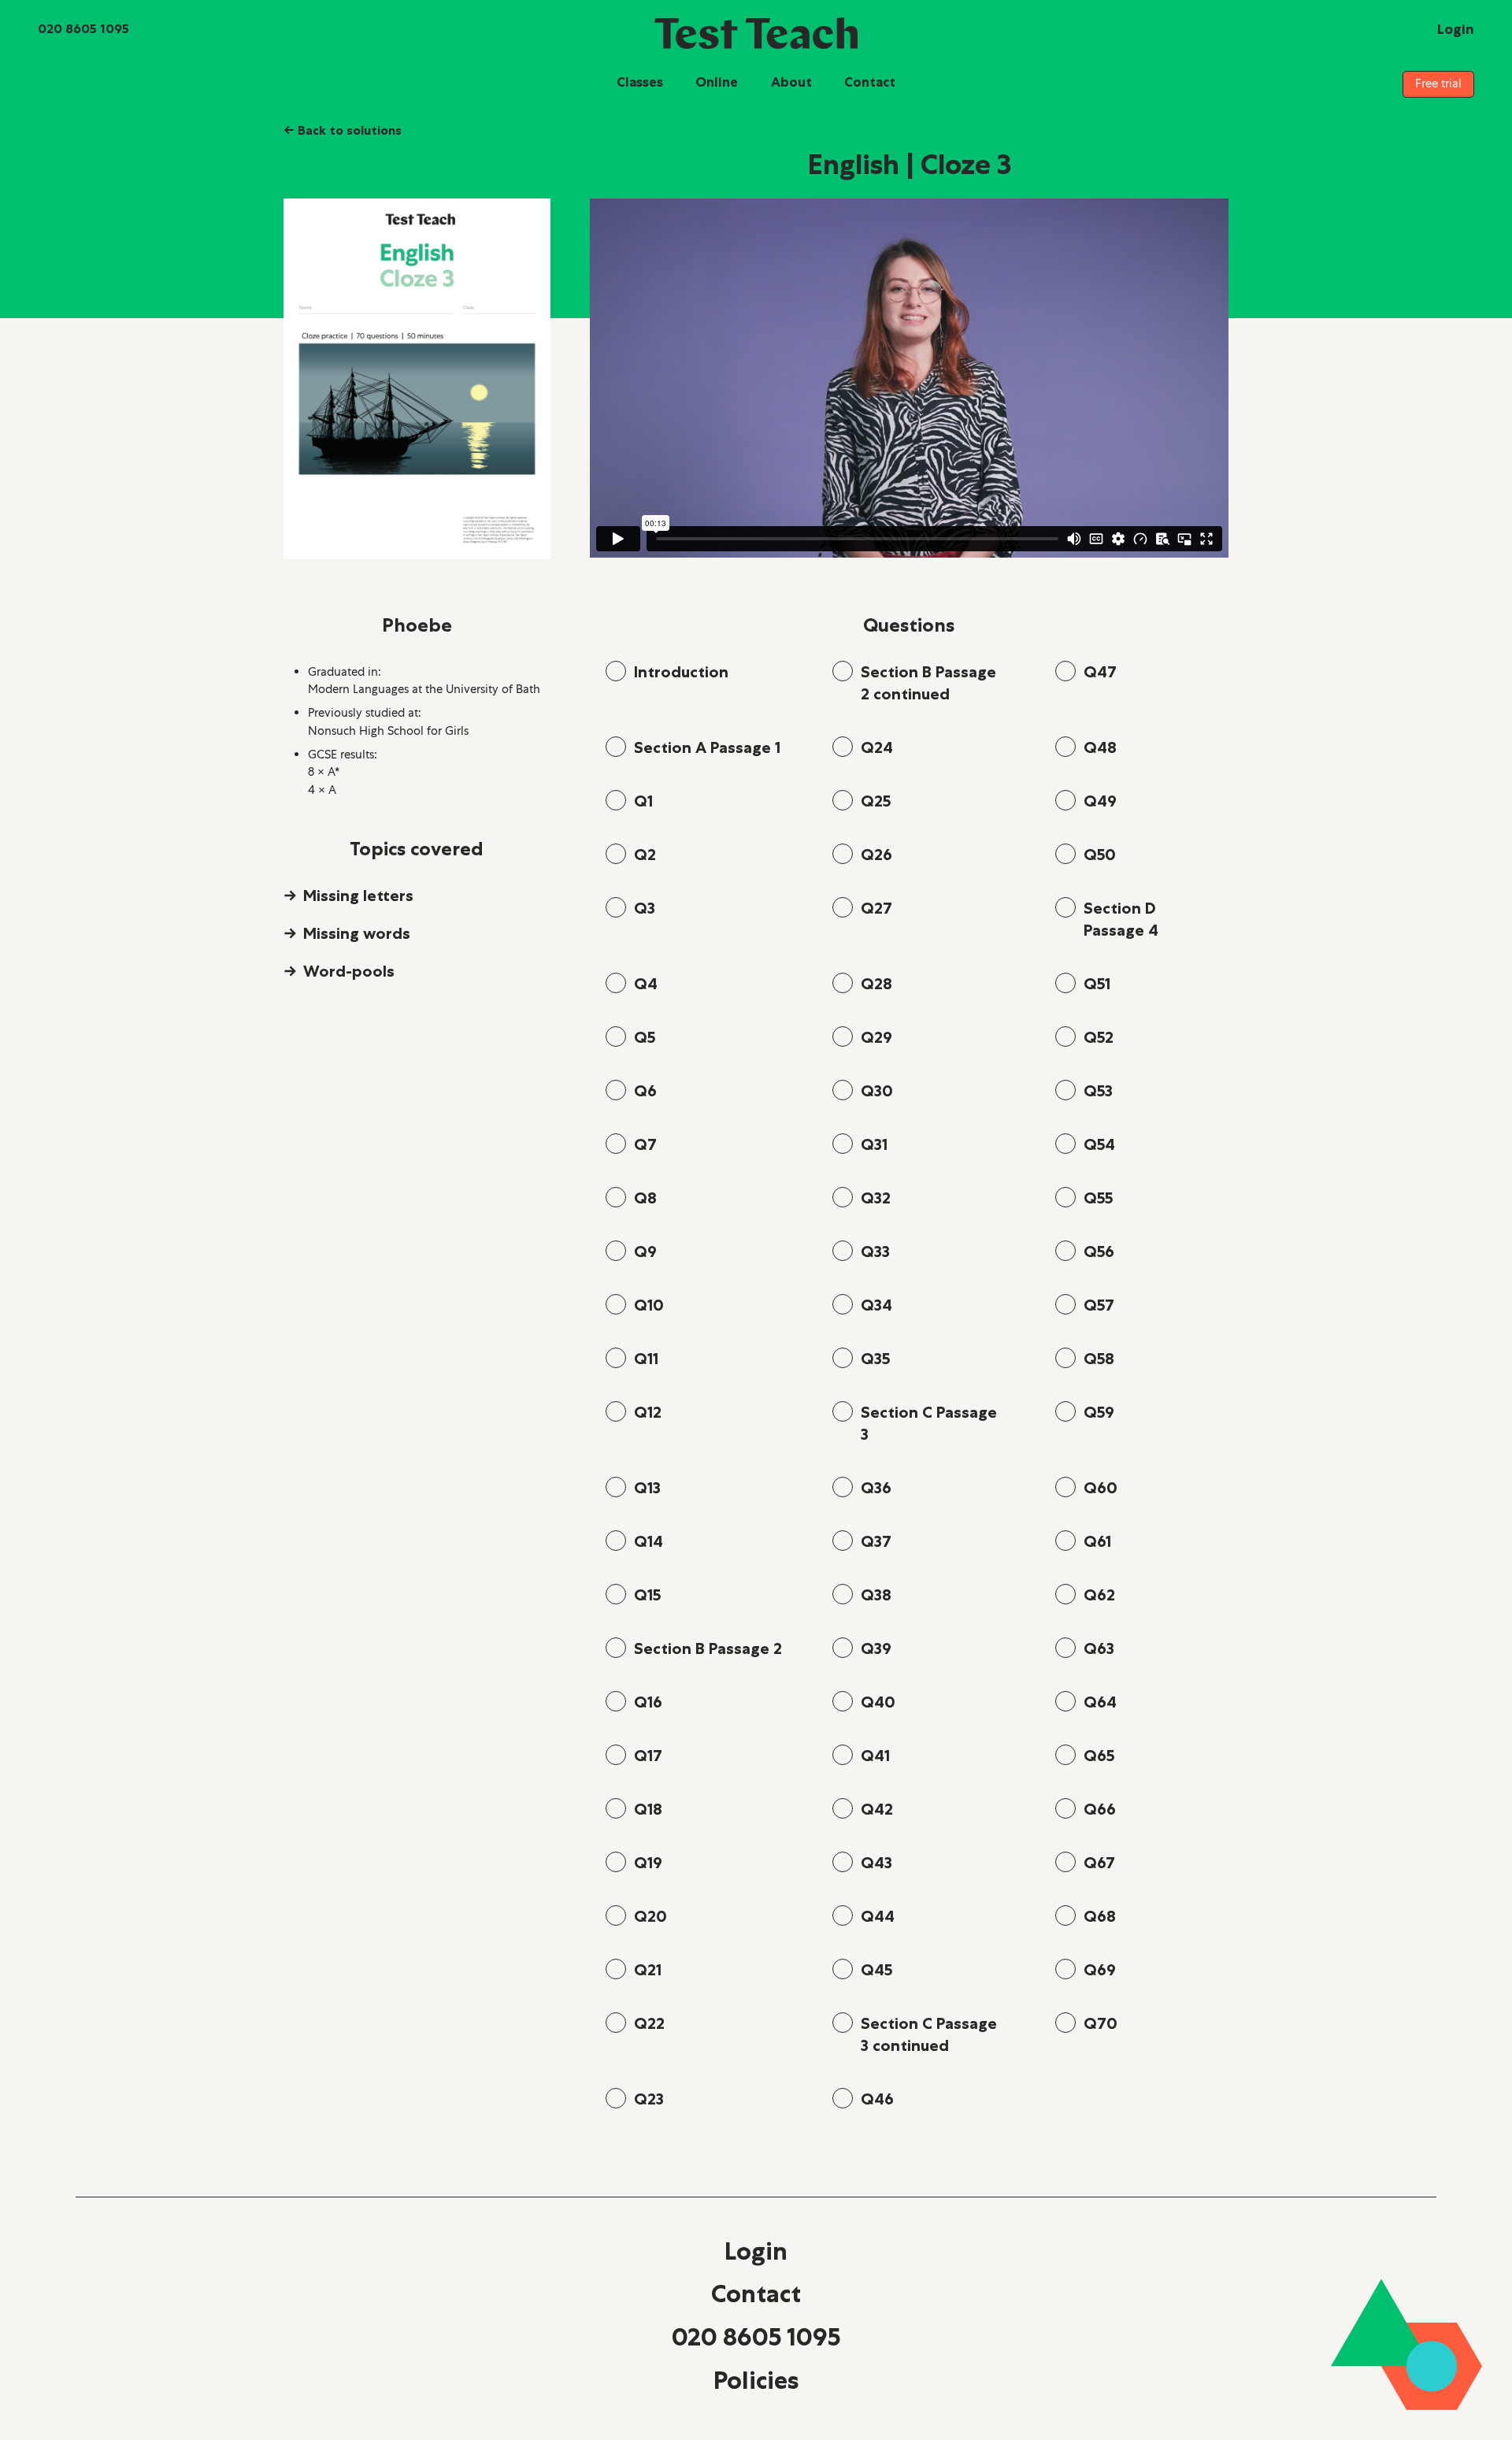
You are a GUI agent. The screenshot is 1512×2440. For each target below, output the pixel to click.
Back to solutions (343, 130)
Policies (756, 2380)
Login (756, 2251)
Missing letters (358, 896)
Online (717, 82)
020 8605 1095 (756, 2337)
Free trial (1438, 83)
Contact (870, 82)
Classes (640, 82)
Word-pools (349, 971)
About (791, 82)
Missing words (357, 933)
